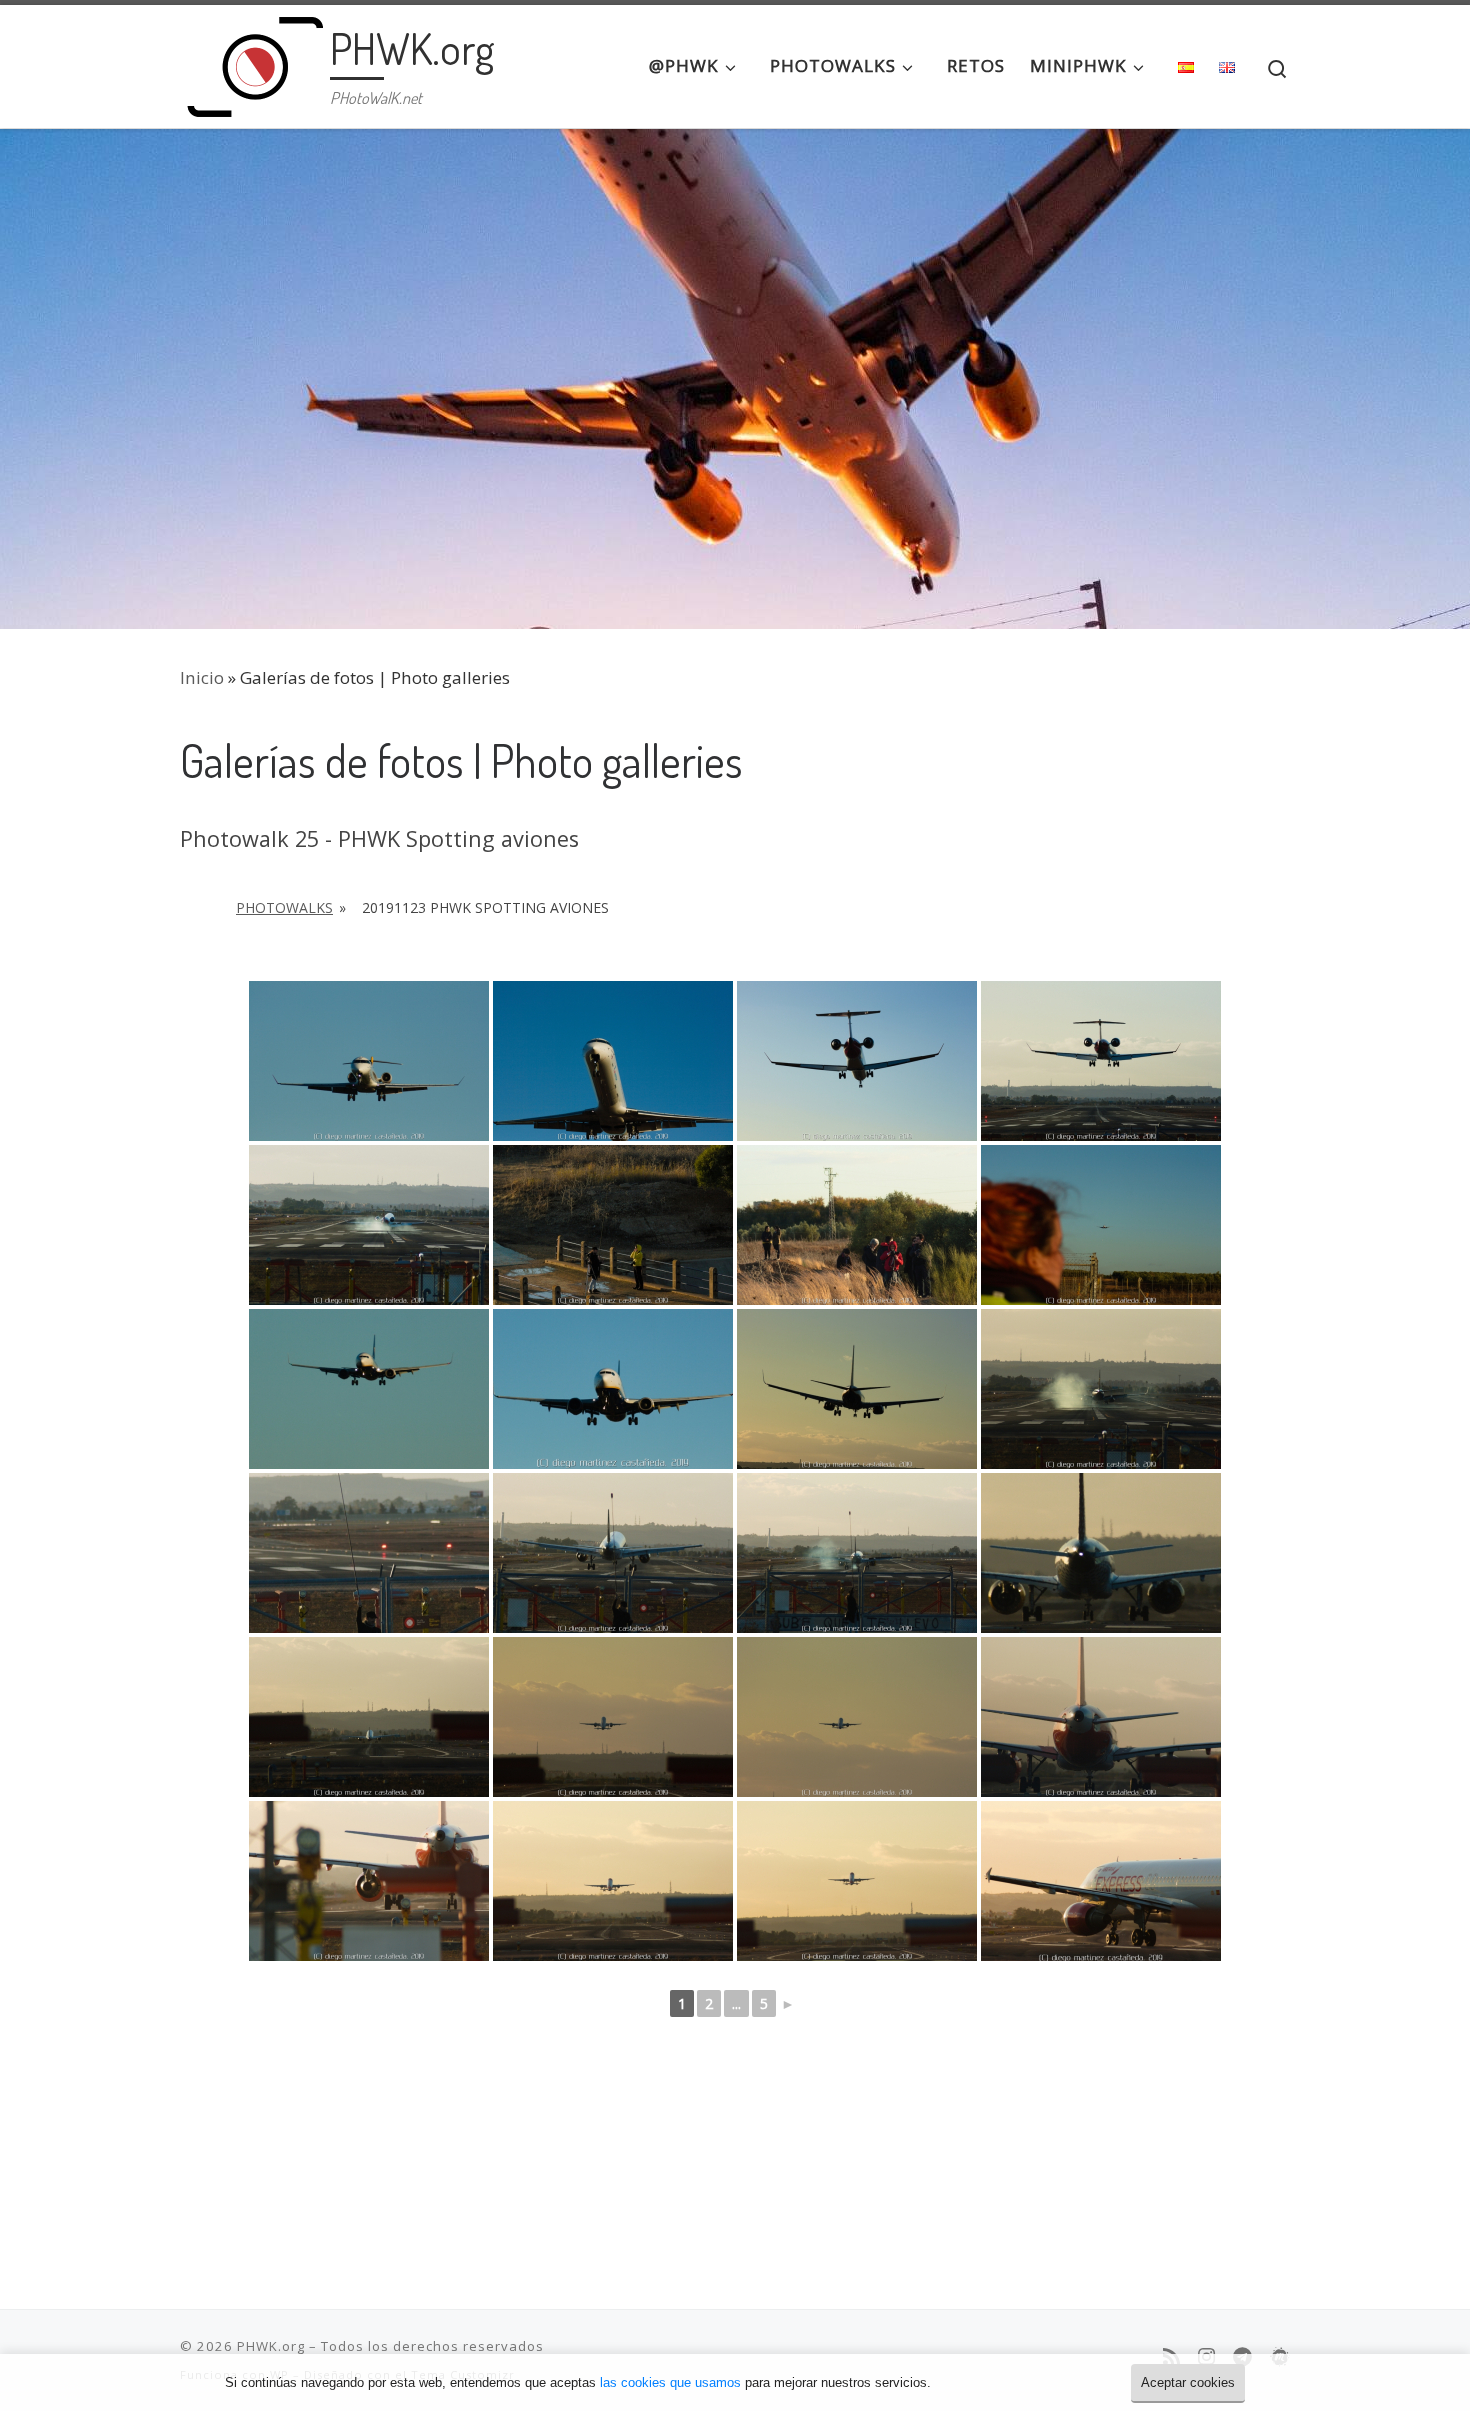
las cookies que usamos (670, 2382)
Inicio (202, 677)
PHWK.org (271, 2346)
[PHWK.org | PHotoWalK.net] (251, 59)
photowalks (284, 907)
